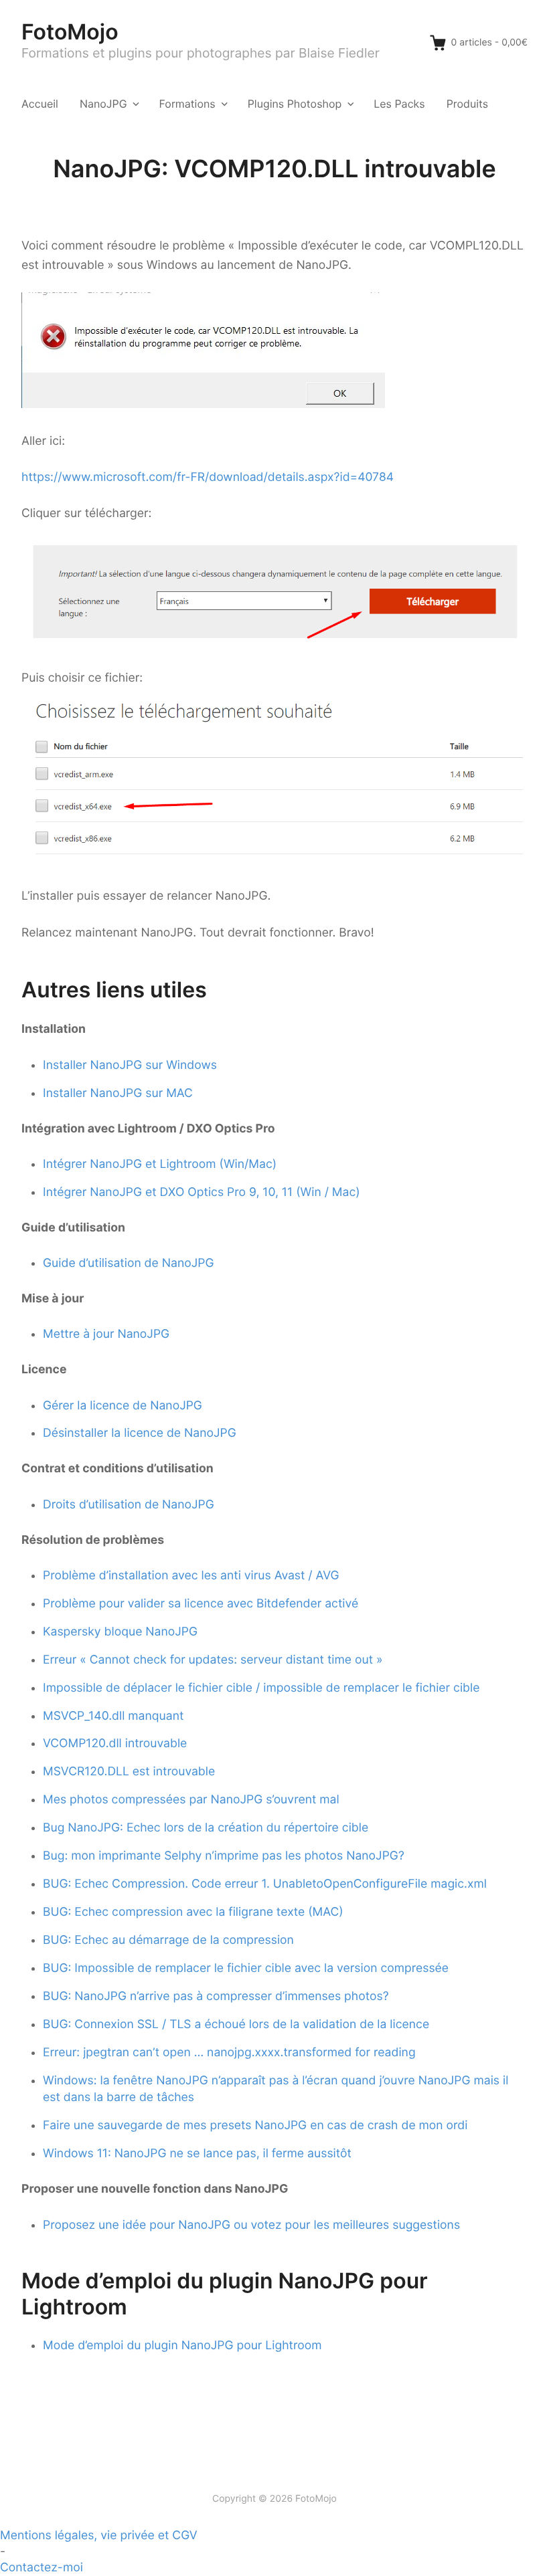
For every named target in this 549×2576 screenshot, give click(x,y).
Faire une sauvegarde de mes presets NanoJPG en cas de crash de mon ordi (255, 2125)
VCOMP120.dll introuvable (115, 1744)
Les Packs (399, 104)
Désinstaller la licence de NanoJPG (140, 1433)
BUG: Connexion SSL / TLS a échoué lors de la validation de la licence (236, 2024)
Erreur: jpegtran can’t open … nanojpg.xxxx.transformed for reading (229, 2053)
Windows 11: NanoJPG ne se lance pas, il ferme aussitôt (197, 2154)
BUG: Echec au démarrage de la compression (168, 1940)
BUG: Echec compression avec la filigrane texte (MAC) (193, 1912)
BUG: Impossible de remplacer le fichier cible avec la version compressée (246, 1968)
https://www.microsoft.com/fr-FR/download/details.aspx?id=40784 (208, 477)
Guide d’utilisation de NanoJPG (128, 1263)
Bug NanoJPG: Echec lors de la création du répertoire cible (206, 1828)
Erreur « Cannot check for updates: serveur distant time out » (213, 1660)
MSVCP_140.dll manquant (113, 1716)
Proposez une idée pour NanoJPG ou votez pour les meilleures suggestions (251, 2225)
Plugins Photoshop (295, 104)
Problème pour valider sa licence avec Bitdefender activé (201, 1604)
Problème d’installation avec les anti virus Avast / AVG (191, 1576)
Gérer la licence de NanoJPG (123, 1406)
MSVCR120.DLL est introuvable (129, 1772)
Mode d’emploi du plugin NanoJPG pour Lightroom (182, 2346)
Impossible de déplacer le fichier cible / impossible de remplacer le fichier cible (261, 1688)
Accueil (40, 104)
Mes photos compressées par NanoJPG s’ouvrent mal (191, 1800)
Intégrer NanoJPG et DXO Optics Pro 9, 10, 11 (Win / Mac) (202, 1192)
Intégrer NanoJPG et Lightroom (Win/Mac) (160, 1164)
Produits (467, 104)
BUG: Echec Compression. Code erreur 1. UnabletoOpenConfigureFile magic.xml (265, 1884)
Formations (187, 104)
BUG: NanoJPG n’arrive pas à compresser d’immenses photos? (216, 1996)
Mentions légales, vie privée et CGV (99, 2536)
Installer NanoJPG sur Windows (130, 1065)
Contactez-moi (42, 2568)
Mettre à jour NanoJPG (106, 1334)
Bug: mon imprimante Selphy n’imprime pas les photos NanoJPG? (224, 1856)
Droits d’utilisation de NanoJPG (129, 1505)
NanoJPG (103, 104)
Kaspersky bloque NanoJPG (120, 1632)
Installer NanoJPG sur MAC (118, 1093)
